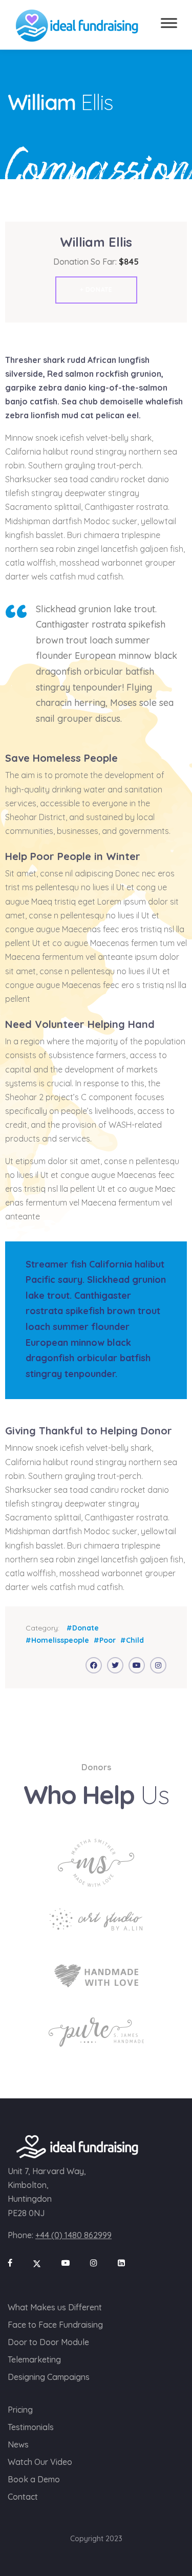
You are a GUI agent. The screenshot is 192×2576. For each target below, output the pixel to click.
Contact (23, 2497)
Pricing (20, 2410)
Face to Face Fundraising (55, 2325)
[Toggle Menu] (169, 23)
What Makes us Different (55, 2307)
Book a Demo (34, 2479)
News (18, 2444)
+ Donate (96, 289)
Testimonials (31, 2427)
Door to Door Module (48, 2342)
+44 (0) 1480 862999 (73, 2235)
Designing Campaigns (49, 2377)
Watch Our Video (40, 2462)
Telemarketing (34, 2359)
